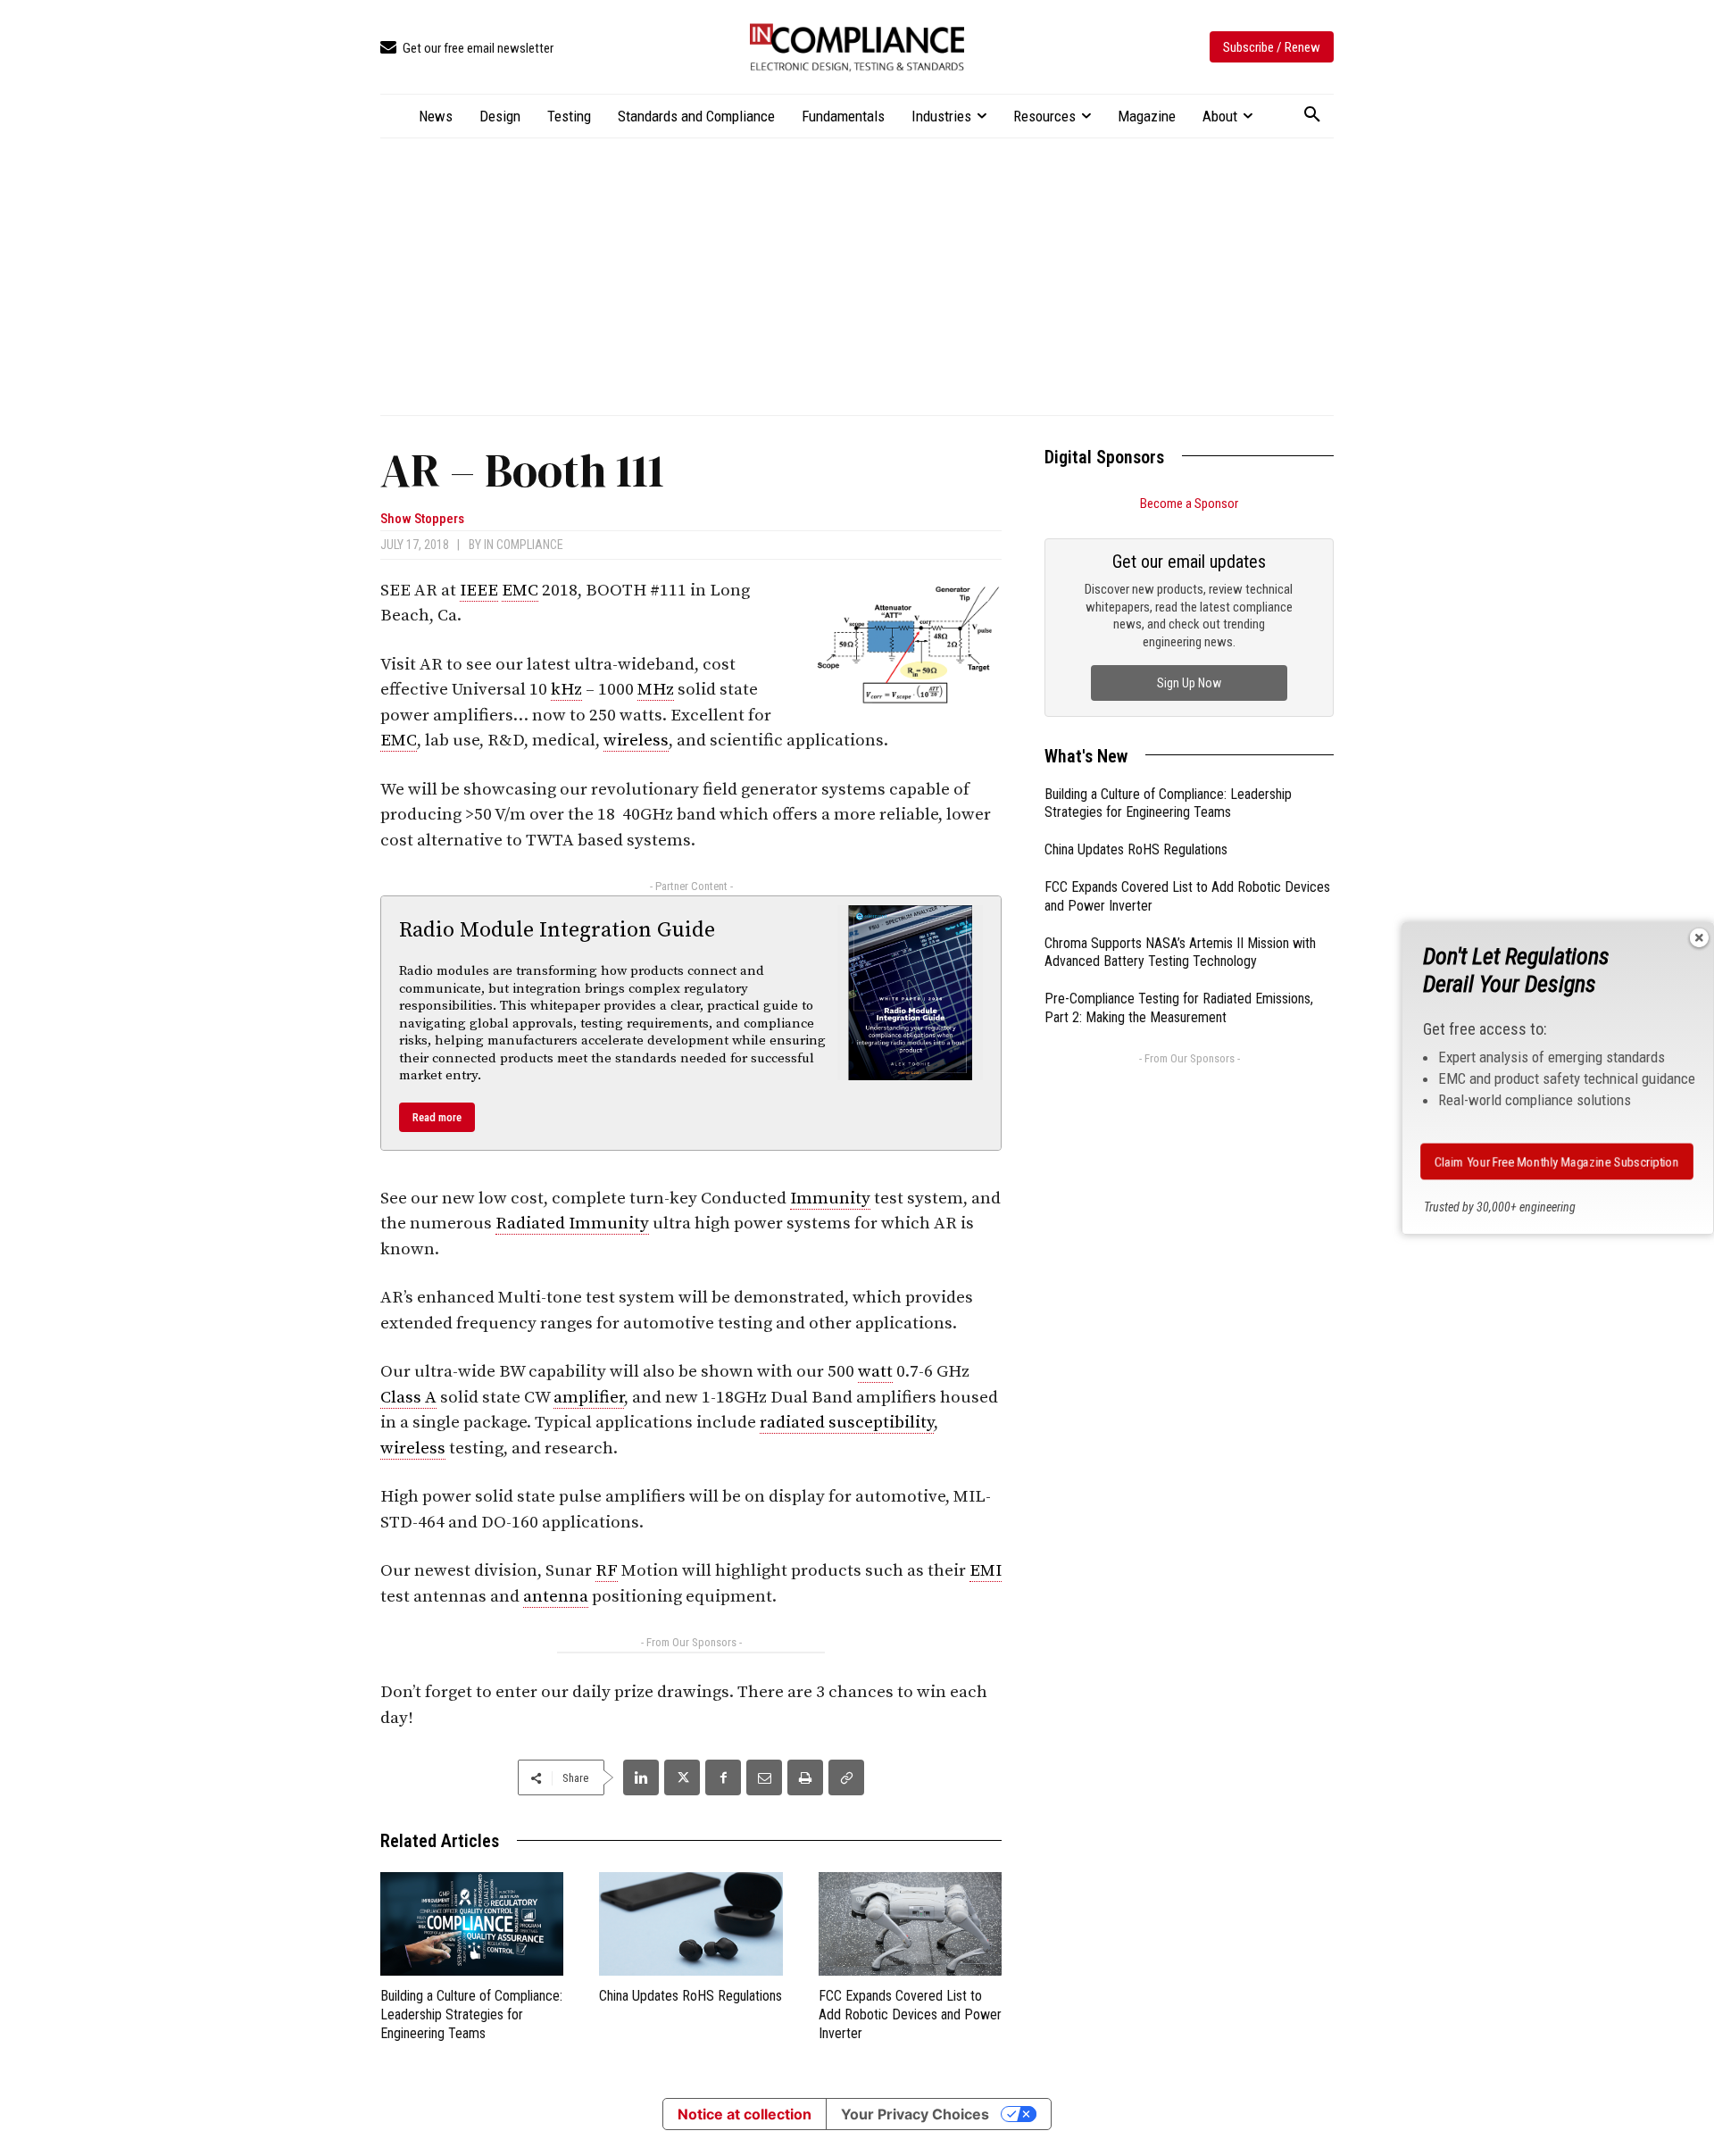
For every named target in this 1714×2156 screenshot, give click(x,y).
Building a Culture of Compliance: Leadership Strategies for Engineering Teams (471, 2014)
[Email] (764, 1777)
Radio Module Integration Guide (557, 930)
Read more (437, 1117)
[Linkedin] (641, 1777)
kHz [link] (566, 690)
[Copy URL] (846, 1777)
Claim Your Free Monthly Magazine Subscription (1557, 1161)
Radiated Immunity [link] (572, 1224)
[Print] (805, 1777)
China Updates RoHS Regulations (691, 1996)
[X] (682, 1777)
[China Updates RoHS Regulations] (691, 1923)
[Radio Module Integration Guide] (911, 993)
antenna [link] (556, 1597)
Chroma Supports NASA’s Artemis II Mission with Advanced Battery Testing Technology (1180, 953)
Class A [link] (408, 1398)
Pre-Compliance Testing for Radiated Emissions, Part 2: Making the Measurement (1179, 1008)
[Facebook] (723, 1777)
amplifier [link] (589, 1398)
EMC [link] (520, 591)
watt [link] (875, 1372)
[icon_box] (467, 49)
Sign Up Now (1189, 683)
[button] (1312, 115)
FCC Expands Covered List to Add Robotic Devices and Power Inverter (910, 2014)
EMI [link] (986, 1571)
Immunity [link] (830, 1199)
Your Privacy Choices (915, 2114)
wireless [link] (636, 741)
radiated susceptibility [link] (847, 1423)
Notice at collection (745, 2114)
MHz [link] (656, 690)
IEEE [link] (479, 591)
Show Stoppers (422, 519)
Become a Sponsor (1189, 504)
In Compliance (524, 545)
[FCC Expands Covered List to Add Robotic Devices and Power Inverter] (910, 1923)
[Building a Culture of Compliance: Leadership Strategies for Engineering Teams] (472, 1923)
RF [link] (607, 1571)
